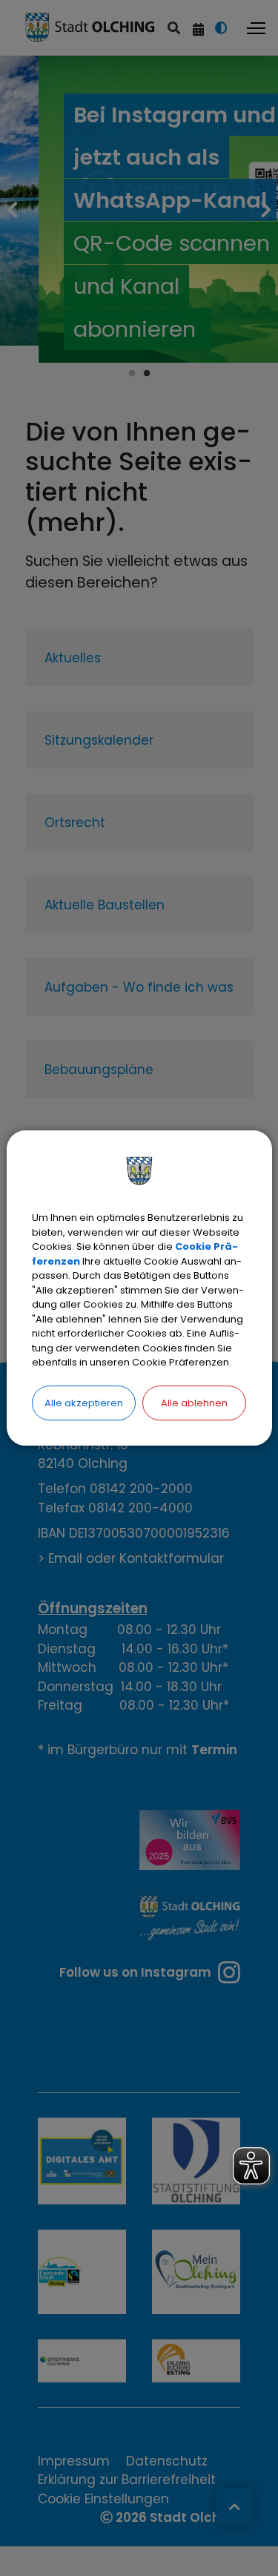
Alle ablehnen (194, 1403)
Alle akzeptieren (84, 1403)
